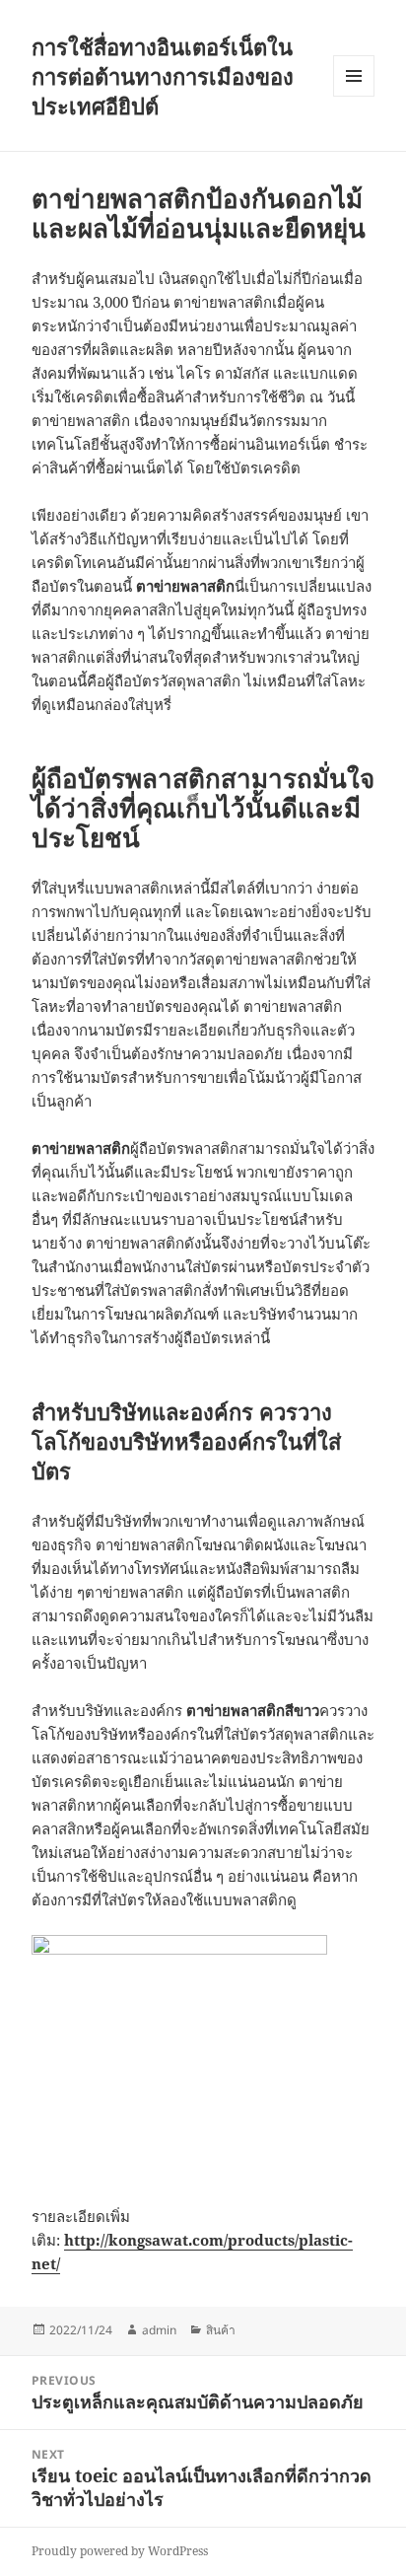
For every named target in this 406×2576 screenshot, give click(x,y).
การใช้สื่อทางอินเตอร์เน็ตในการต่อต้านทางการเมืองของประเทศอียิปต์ (163, 76)
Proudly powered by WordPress (120, 2551)
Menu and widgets (354, 96)
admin (159, 2330)
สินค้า (221, 2330)
